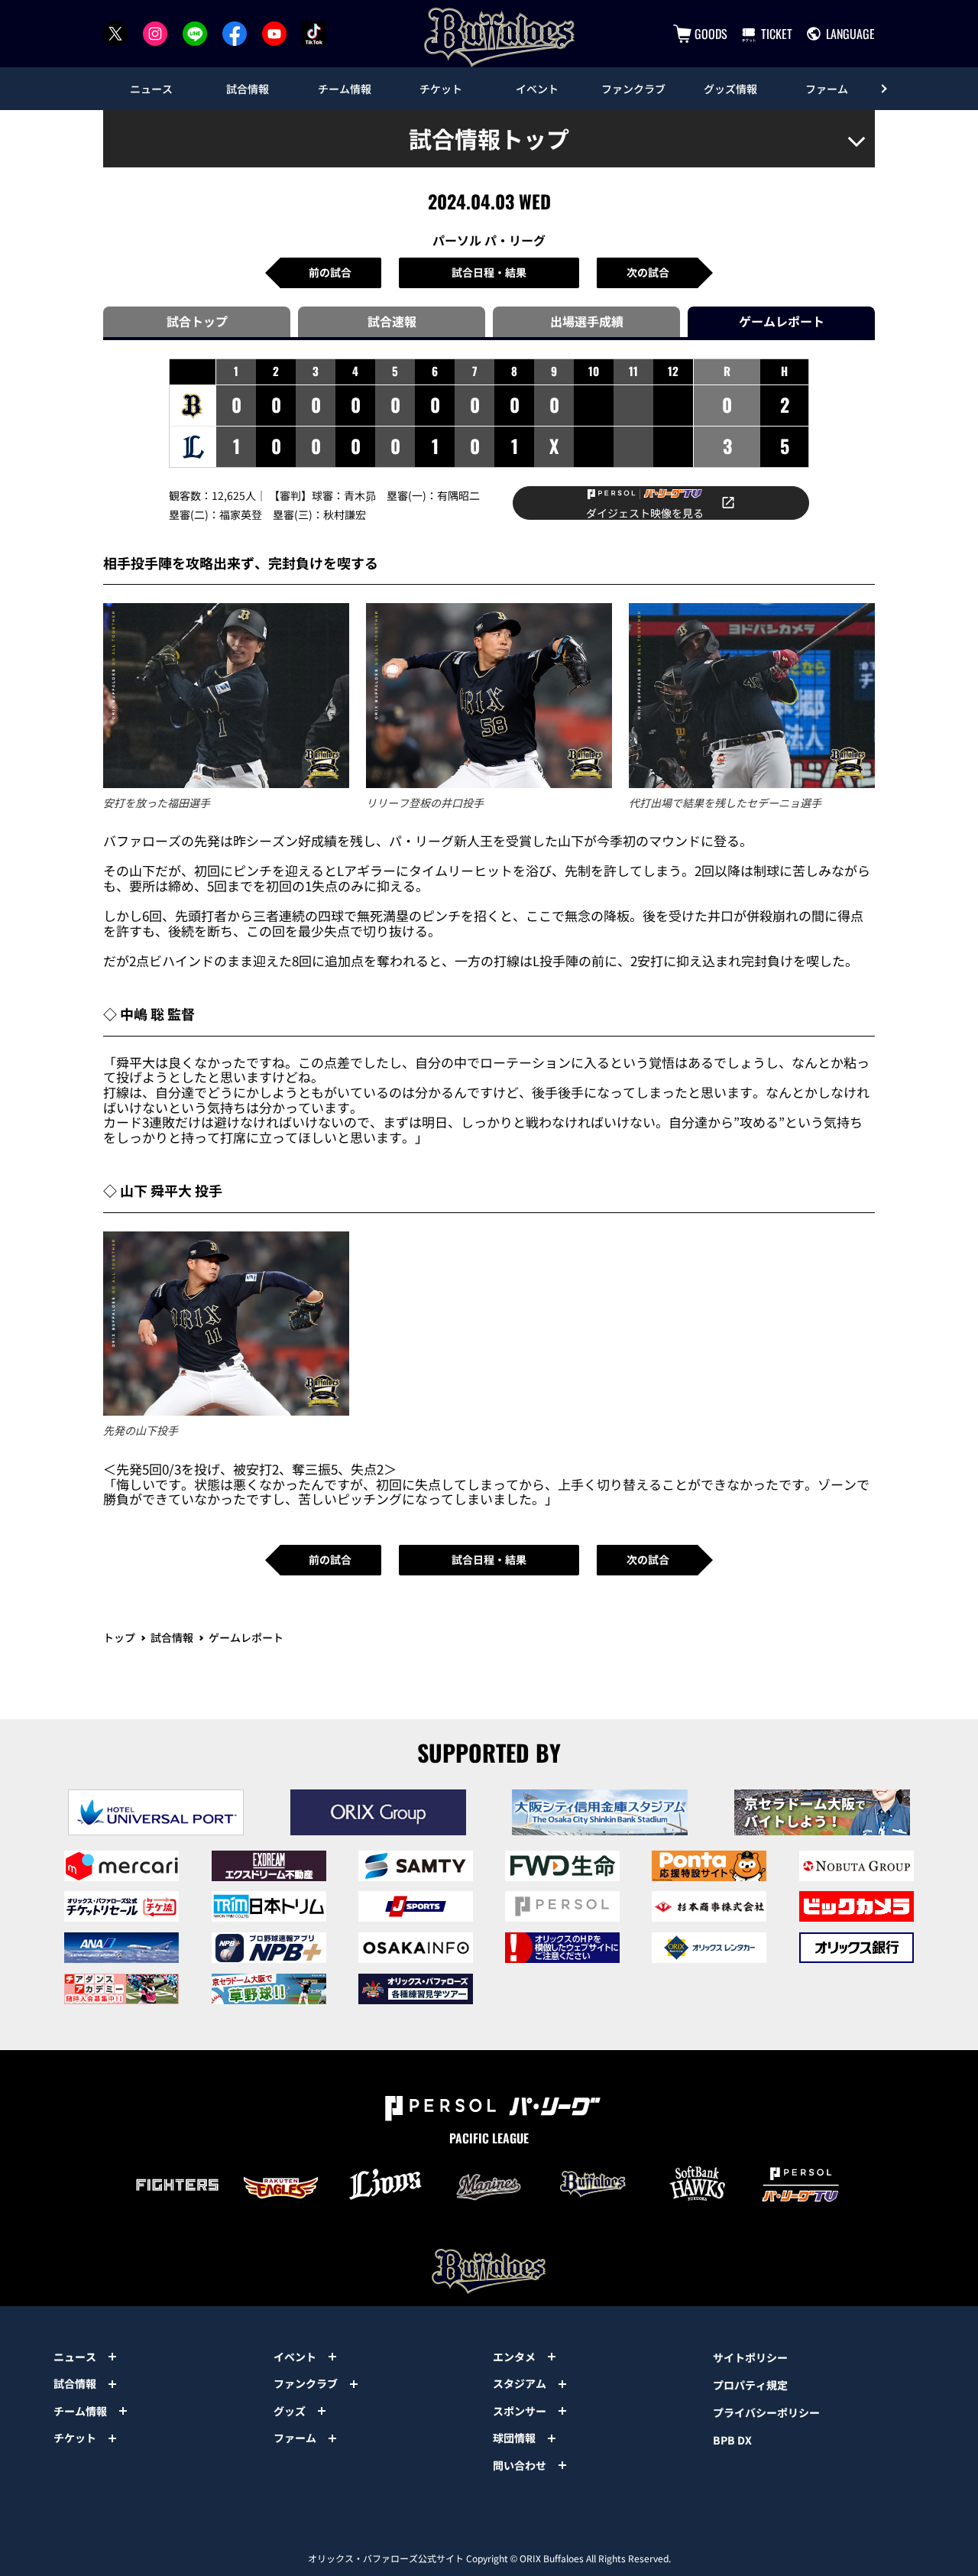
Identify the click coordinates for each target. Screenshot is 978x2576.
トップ (119, 1637)
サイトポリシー (750, 2357)
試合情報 (172, 1637)
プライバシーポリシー (766, 2412)
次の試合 (648, 272)
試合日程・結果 (489, 272)
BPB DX (732, 2440)
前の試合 (330, 272)
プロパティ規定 (750, 2385)
